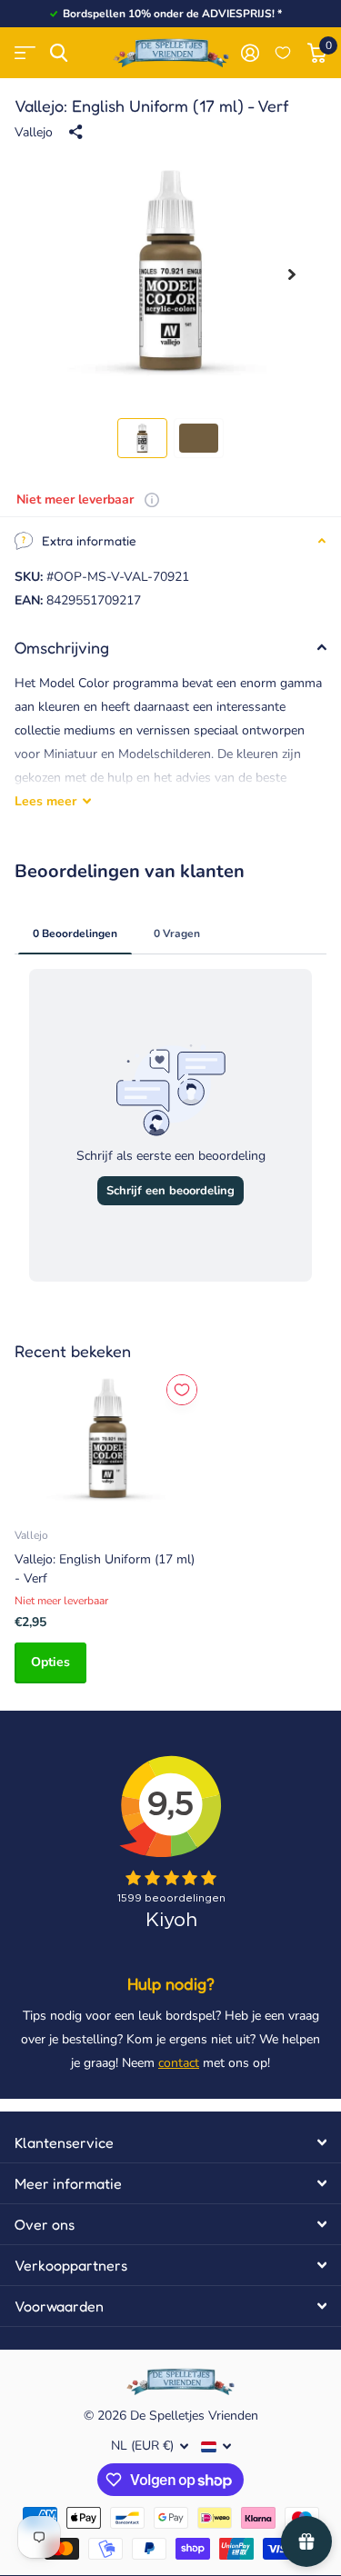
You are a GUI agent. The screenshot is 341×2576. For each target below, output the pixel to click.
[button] (292, 275)
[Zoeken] (59, 53)
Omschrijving (62, 647)
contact (179, 2063)
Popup (152, 499)
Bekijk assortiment (25, 53)
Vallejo (34, 132)
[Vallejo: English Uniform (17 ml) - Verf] (107, 1441)
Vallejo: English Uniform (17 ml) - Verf (105, 1569)
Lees (45, 801)
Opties (50, 1662)
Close (170, 2142)
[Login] (250, 53)
